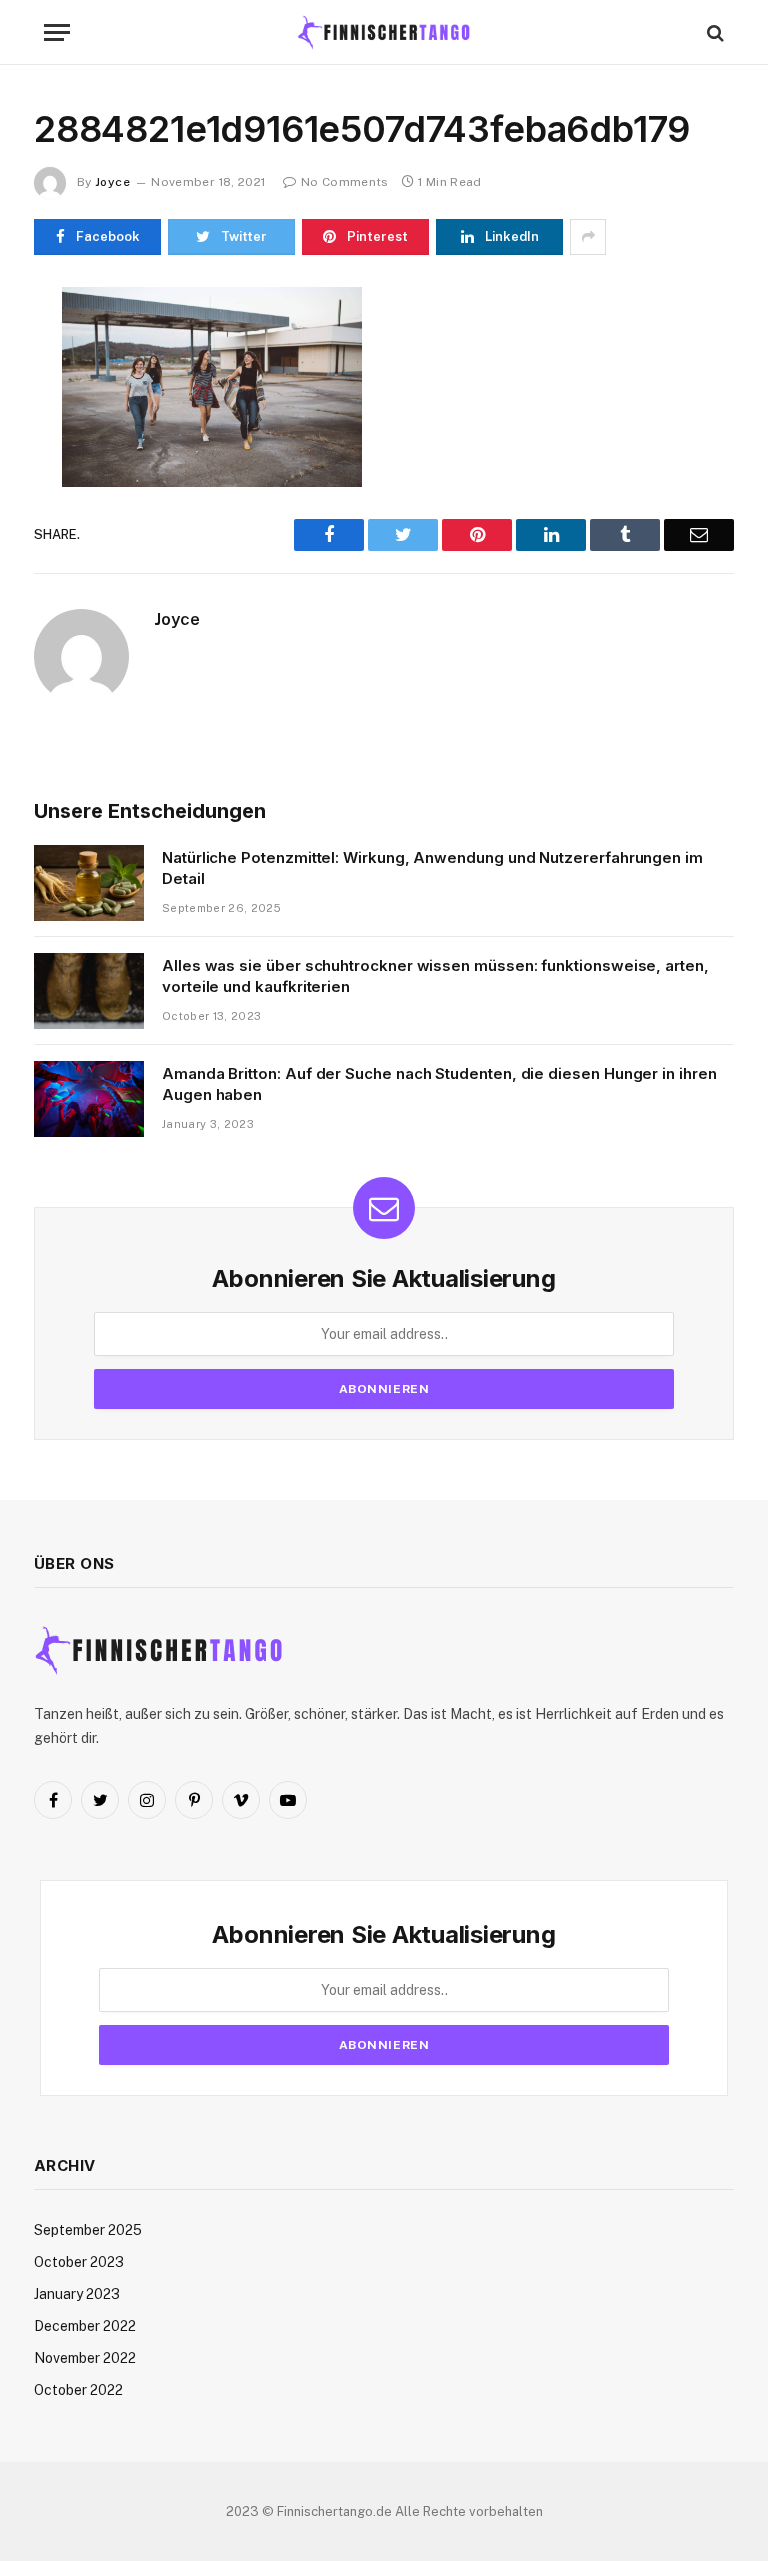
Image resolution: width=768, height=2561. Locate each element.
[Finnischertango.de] (384, 32)
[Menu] (57, 32)
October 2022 (78, 2390)
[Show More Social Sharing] (588, 237)
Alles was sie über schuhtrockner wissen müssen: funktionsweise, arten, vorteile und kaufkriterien (435, 976)
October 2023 (79, 2262)
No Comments (344, 182)
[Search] (713, 32)
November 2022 (85, 2358)
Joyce (112, 182)
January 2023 (77, 2294)
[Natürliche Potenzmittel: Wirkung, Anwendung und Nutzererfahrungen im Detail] (89, 883)
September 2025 (88, 2230)
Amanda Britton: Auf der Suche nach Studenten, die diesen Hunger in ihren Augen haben (439, 1084)
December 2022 (85, 2326)
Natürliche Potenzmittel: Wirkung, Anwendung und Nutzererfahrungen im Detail (432, 868)
